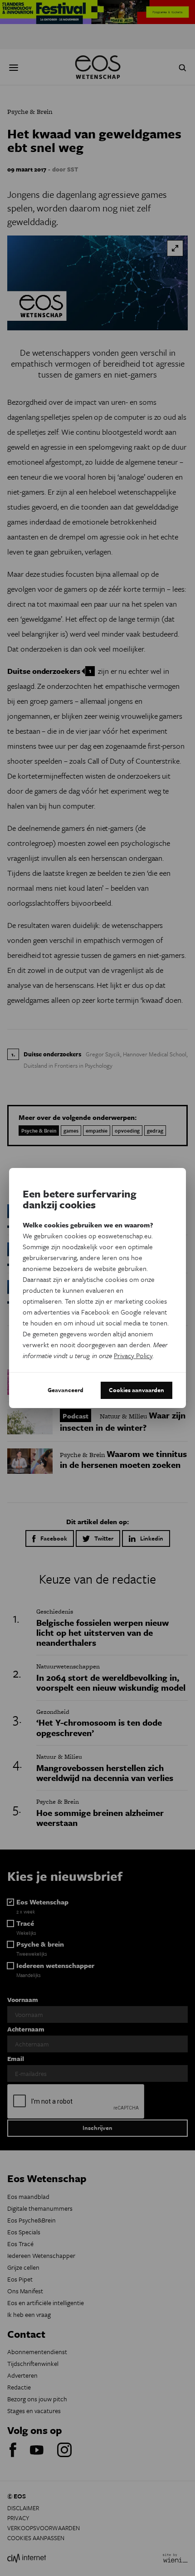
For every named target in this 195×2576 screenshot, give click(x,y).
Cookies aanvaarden (136, 1390)
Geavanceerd (66, 1390)
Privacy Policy (133, 1355)
